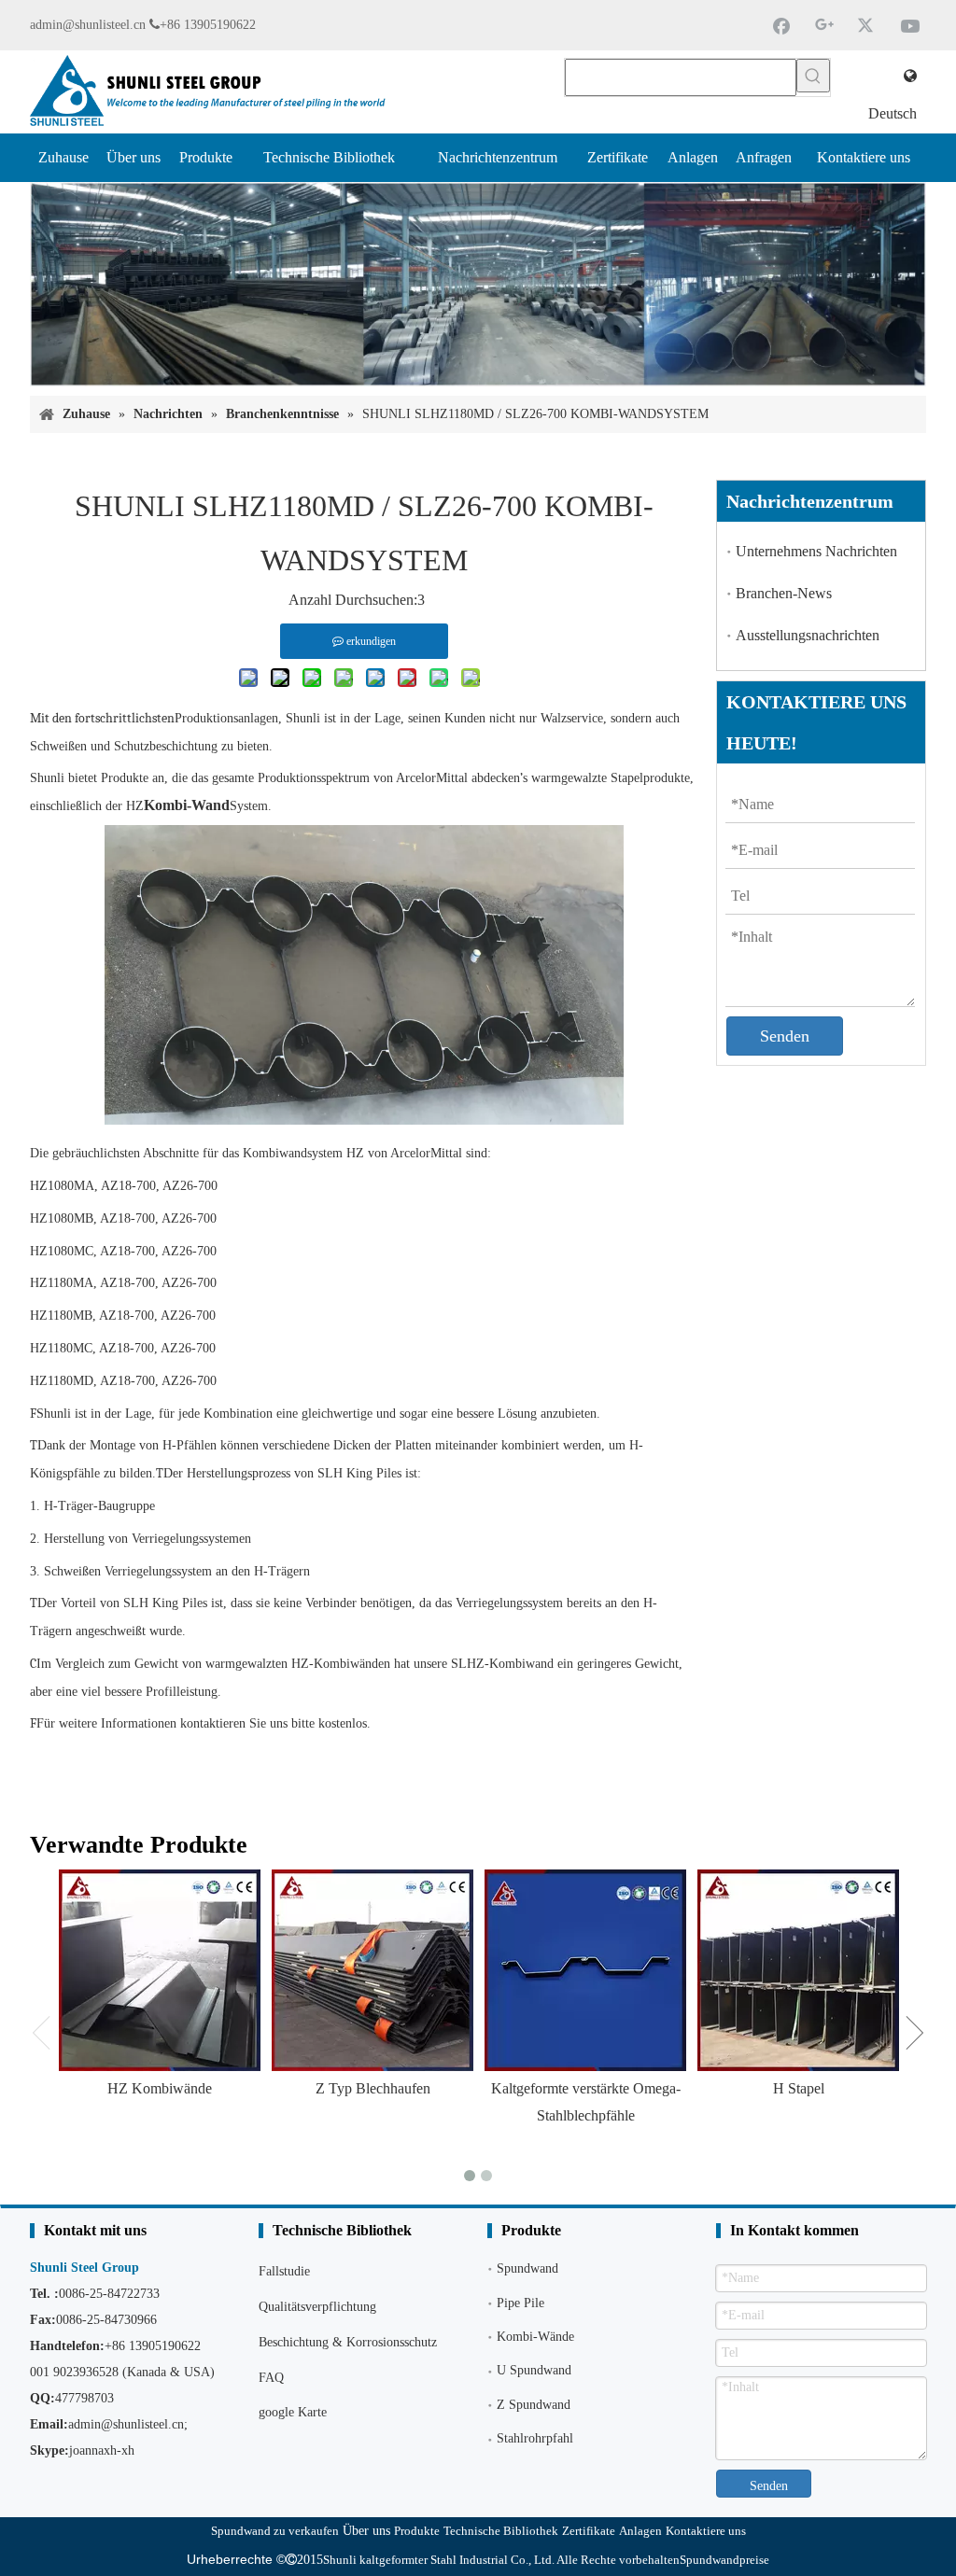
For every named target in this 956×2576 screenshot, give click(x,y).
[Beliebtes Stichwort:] (813, 76)
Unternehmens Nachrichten (816, 551)
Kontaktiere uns (706, 2531)
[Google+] (824, 25)
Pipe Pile (520, 2303)
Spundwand (527, 2268)
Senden (785, 1036)
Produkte (417, 2531)
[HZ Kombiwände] (160, 1970)
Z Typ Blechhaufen (373, 2088)
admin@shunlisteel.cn (88, 25)
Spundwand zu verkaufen (275, 2531)
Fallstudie (284, 2271)
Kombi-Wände (535, 2337)
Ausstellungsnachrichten (808, 635)
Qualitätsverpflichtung (317, 2307)
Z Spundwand (534, 2405)
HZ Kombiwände (160, 2088)
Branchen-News (784, 593)
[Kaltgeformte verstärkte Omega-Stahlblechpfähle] (585, 1970)
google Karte (293, 2412)
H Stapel (799, 2088)
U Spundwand (534, 2370)
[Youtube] (910, 25)
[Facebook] (781, 25)
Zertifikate (589, 2531)
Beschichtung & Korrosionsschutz (348, 2342)
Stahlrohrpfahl (535, 2438)
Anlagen (640, 2531)
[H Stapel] (798, 1970)
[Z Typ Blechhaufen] (373, 1970)
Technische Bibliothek (501, 2531)
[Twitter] (867, 25)
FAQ (271, 2378)
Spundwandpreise (724, 2560)
